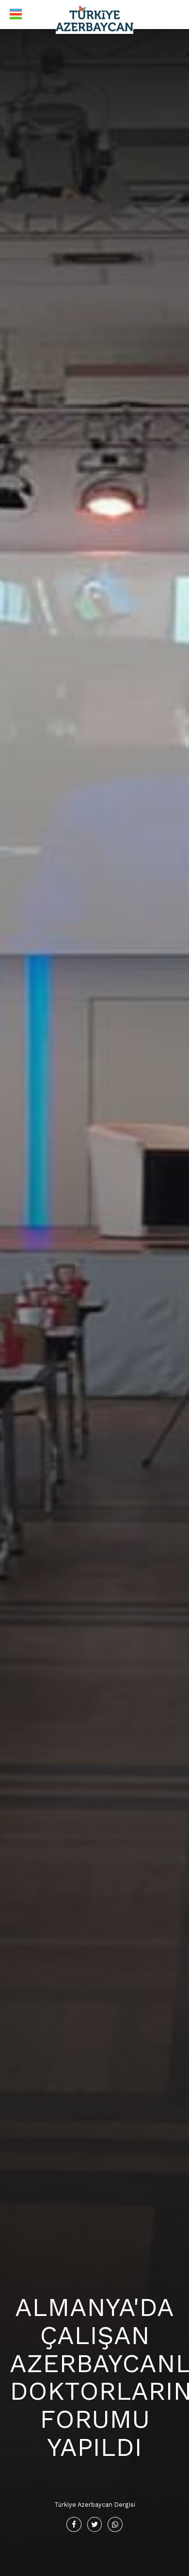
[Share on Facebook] (74, 2524)
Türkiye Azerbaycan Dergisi (95, 2505)
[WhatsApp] (115, 2524)
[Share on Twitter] (95, 2524)
